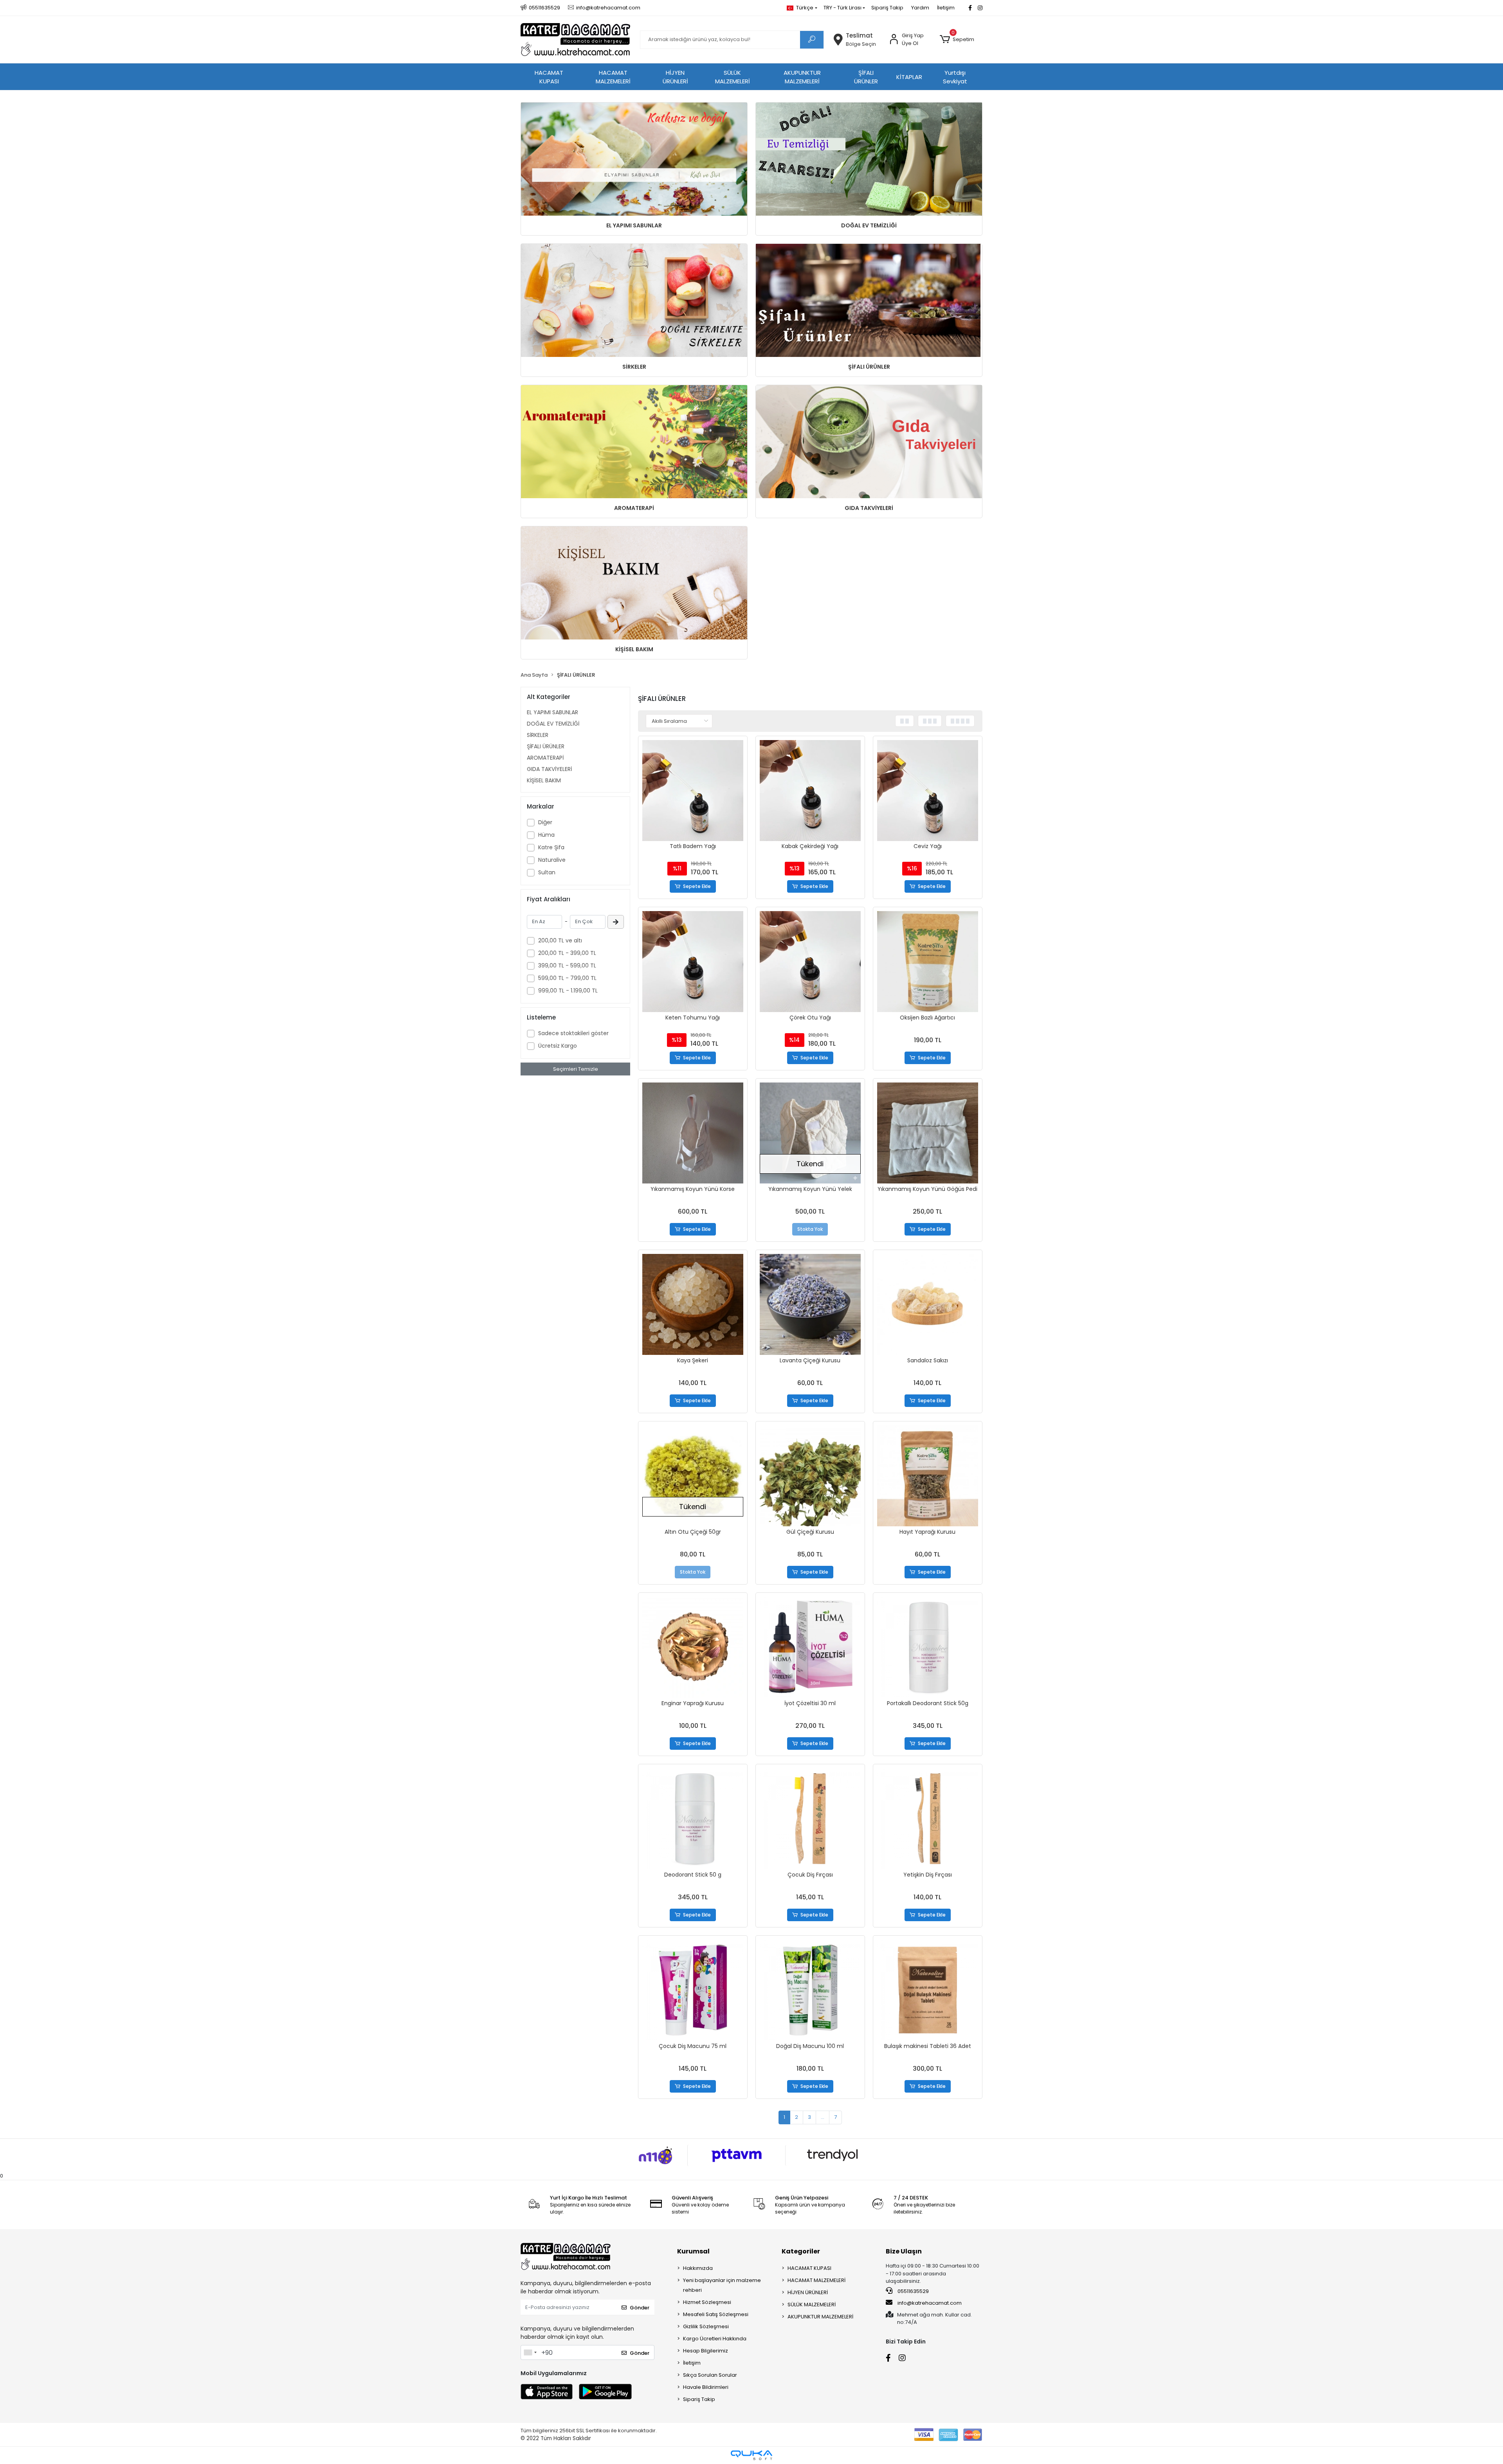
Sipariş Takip (887, 8)
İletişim (946, 8)
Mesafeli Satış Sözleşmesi (716, 2314)
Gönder (640, 2308)
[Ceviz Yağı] (928, 791)
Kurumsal (693, 2251)
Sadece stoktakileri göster (573, 1033)
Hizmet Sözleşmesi (707, 2302)
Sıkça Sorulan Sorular (710, 2375)
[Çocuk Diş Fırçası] (810, 1819)
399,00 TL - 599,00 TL (567, 965)
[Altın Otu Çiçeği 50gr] (693, 1476)
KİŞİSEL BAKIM (634, 649)
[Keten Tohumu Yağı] (693, 962)
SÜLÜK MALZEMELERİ (733, 77)
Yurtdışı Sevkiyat (955, 77)
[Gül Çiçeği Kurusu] (810, 1476)
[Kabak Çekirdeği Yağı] (810, 791)
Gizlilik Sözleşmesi (706, 2326)
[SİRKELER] (634, 300)
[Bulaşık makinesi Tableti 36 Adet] (928, 1990)
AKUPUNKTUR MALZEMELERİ (802, 77)
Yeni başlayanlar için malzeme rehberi (722, 2285)
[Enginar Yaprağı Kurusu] (693, 1647)
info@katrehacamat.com (929, 2303)
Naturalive (552, 860)
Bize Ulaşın (904, 2251)
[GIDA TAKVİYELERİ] (869, 442)
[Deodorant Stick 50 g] (693, 1819)
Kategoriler (801, 2251)
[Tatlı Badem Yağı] (693, 791)
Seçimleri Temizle (576, 1069)
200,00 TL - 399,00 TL (567, 953)
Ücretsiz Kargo (558, 1046)
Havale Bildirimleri (706, 2387)
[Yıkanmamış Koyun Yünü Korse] (693, 1133)
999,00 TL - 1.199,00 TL (568, 991)
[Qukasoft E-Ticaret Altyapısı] (751, 2455)
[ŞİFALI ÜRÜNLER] (869, 300)
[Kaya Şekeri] (693, 1304)
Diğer (545, 822)
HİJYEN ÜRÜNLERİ (675, 77)
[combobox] (530, 2352)
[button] (957, 40)
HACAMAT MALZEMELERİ (613, 77)
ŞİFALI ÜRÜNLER (866, 77)
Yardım (920, 8)
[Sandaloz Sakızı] (928, 1304)
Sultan (547, 872)
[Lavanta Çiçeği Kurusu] (810, 1304)
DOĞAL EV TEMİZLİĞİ (869, 225)
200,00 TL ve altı (560, 940)
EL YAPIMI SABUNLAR (634, 225)
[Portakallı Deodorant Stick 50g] (928, 1647)
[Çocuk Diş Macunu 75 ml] (693, 1990)
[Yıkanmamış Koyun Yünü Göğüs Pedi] (928, 1133)
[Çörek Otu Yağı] (810, 962)
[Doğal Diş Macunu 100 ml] (810, 1990)
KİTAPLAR (909, 77)
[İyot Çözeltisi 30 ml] (810, 1647)
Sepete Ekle (697, 886)
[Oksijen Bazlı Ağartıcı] (928, 962)
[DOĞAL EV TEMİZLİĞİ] (869, 159)
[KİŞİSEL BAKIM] (634, 583)
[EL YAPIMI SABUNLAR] (634, 159)
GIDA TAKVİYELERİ (869, 508)
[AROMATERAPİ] (634, 442)
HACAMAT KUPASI (549, 77)
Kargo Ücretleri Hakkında (715, 2339)
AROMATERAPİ (634, 508)
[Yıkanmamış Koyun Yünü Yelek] (810, 1133)
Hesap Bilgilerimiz (706, 2351)
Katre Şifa (551, 847)
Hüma (546, 835)
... (823, 2117)
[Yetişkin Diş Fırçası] (928, 1819)
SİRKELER (634, 367)
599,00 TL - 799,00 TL (567, 978)
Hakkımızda (698, 2268)
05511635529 (913, 2291)
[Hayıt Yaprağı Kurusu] (928, 1476)
